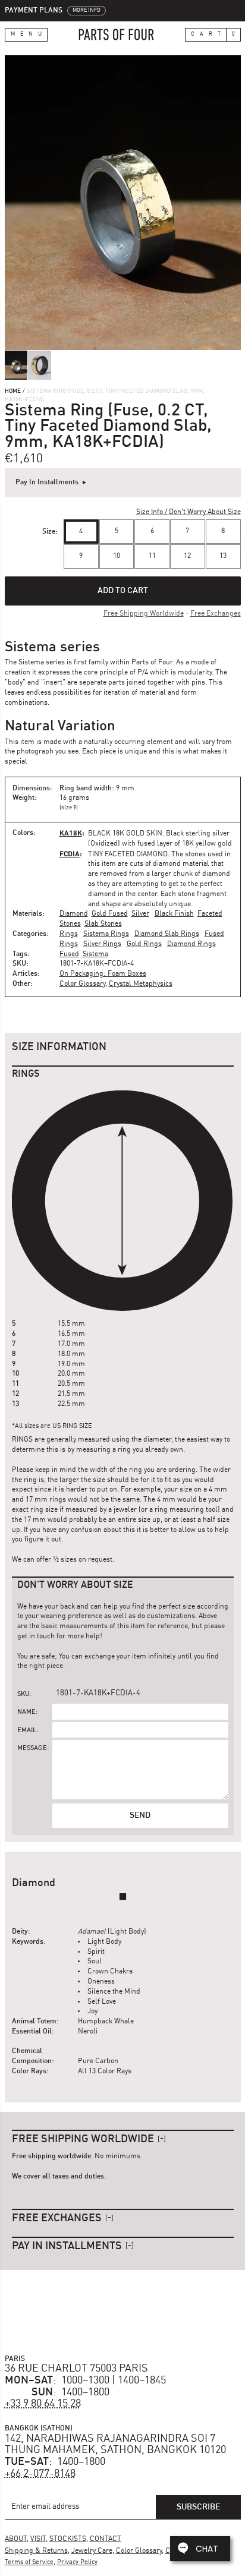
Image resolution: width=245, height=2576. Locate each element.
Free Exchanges (216, 614)
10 (117, 556)
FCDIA (70, 854)
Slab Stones (103, 924)
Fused (69, 954)
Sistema (95, 954)
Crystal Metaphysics (141, 984)
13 (223, 556)
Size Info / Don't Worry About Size (189, 512)
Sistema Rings (106, 934)
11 (152, 556)
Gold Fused (110, 914)
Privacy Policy (77, 2563)
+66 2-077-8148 (40, 2474)
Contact (106, 2539)
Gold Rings (144, 944)
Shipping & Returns (36, 2551)
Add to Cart (123, 591)
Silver (140, 914)
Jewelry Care (92, 2551)
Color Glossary (82, 984)
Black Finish (174, 914)
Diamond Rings (191, 944)
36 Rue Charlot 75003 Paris (76, 2369)
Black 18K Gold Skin (125, 834)
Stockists (68, 2539)
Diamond (74, 914)
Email (27, 1731)
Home (13, 391)
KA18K (71, 833)
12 (187, 556)
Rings (69, 934)
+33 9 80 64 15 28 (43, 2404)
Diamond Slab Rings (167, 934)
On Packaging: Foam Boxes (103, 974)
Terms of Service (29, 2563)
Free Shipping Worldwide (144, 614)
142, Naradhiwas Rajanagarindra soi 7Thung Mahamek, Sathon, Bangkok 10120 (115, 2445)
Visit (38, 2539)
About (16, 2539)
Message (32, 1749)
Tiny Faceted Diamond (128, 855)
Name (27, 1712)
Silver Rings (102, 944)
